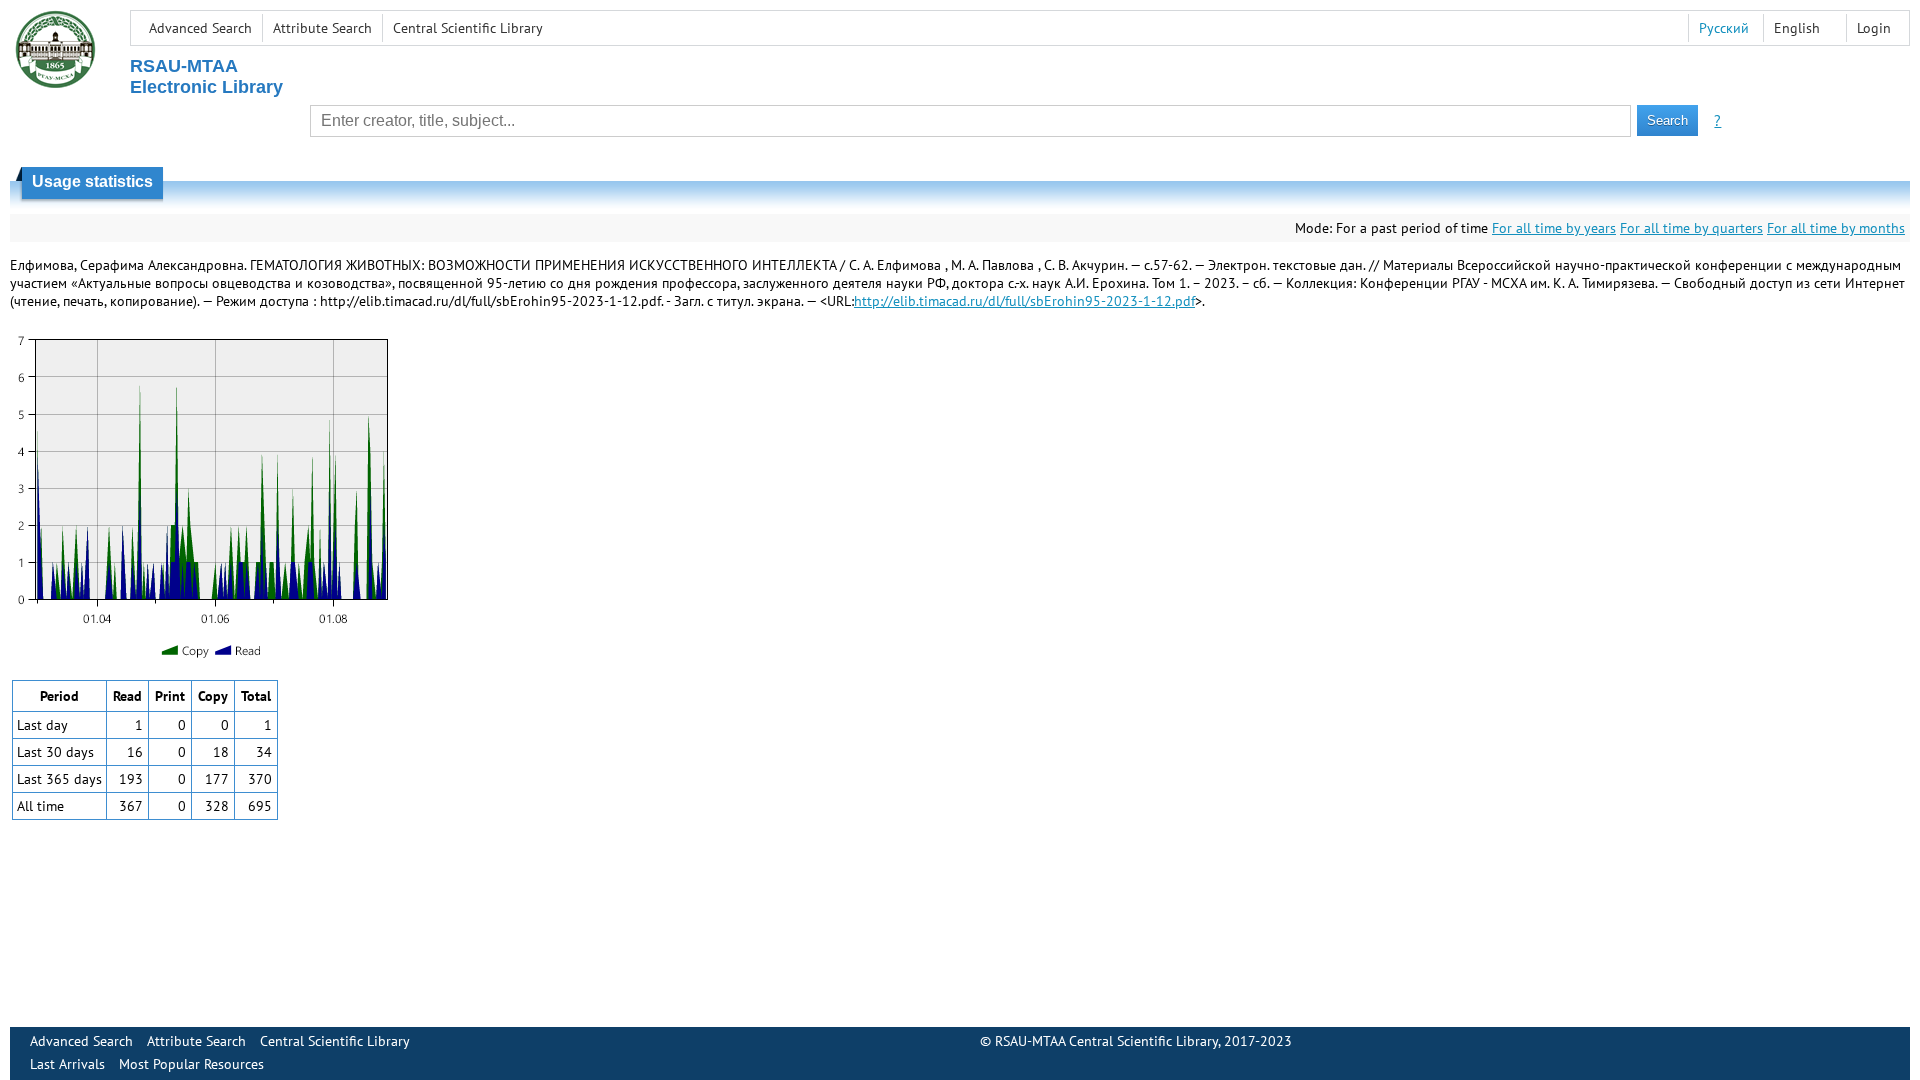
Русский (1724, 28)
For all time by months (1836, 228)
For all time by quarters (1691, 228)
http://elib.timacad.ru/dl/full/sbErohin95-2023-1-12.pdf (1024, 301)
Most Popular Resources (191, 1064)
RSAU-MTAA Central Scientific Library (1106, 1041)
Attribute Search (322, 28)
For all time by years (1554, 228)
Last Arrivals (67, 1064)
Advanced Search (200, 28)
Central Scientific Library (468, 28)
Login (1874, 28)
